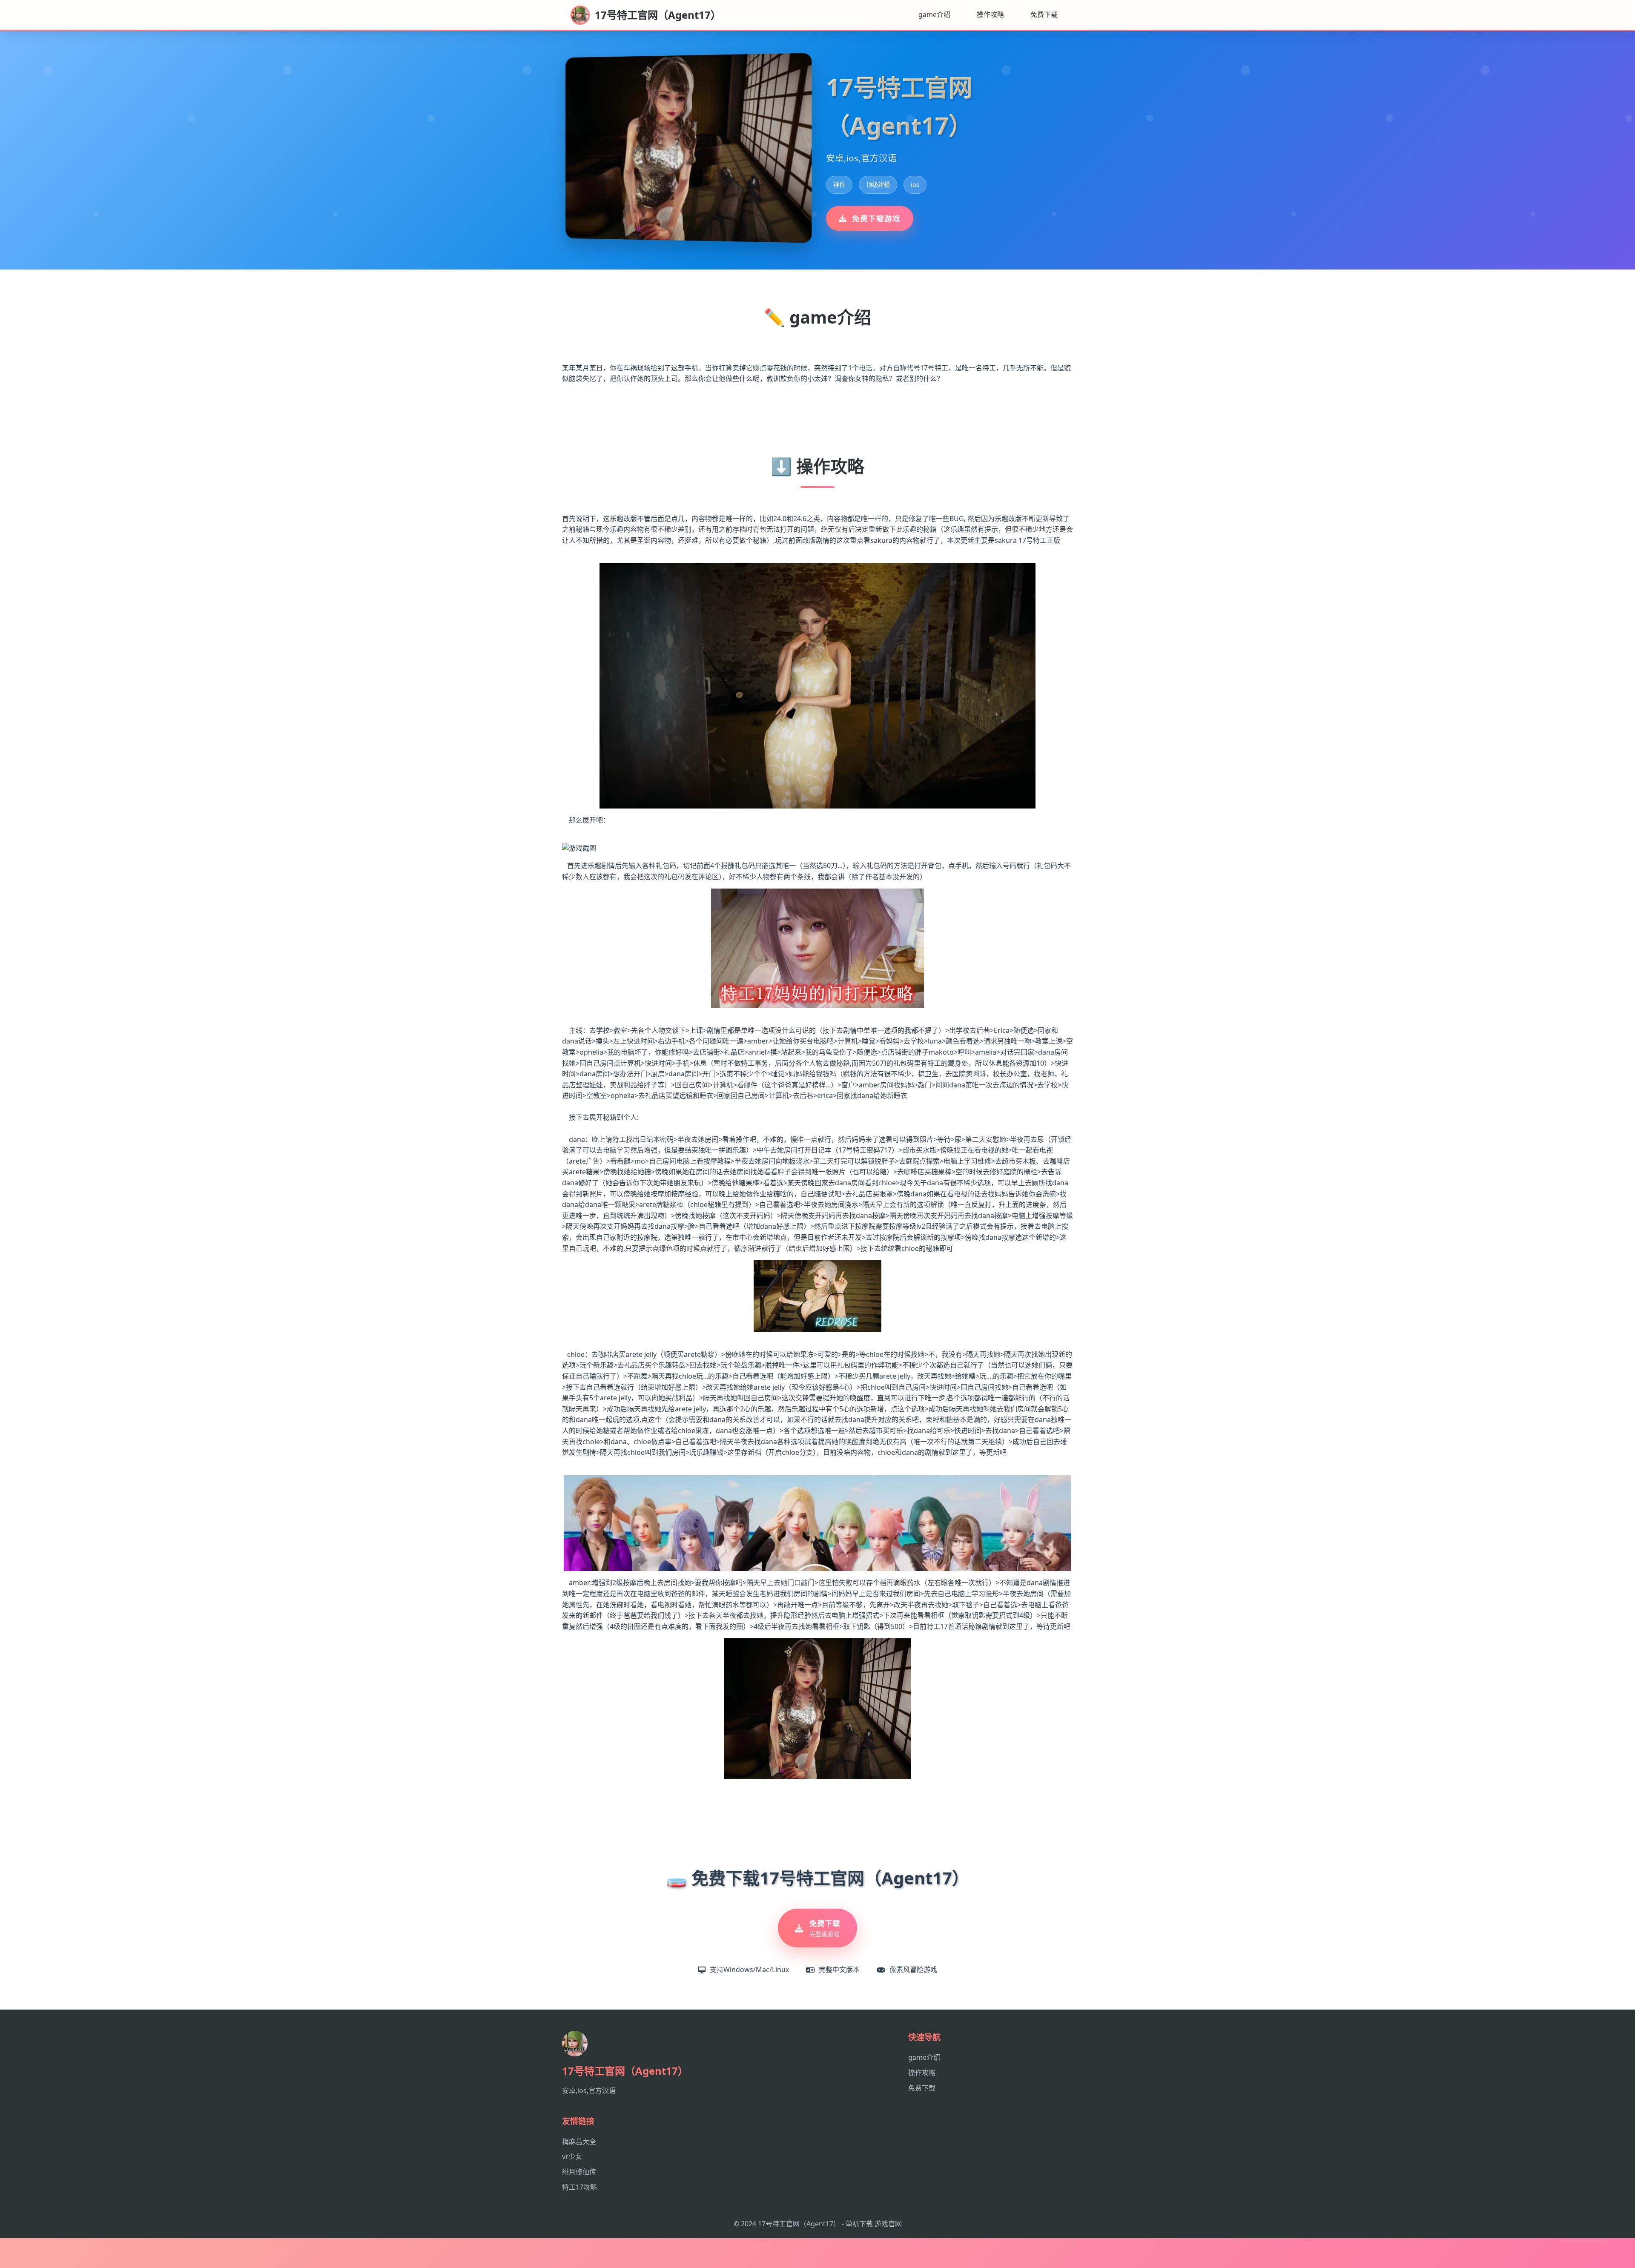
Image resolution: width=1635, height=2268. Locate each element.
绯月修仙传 (579, 2172)
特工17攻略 (579, 2187)
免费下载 (1044, 14)
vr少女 (572, 2156)
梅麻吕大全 (579, 2142)
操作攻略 (990, 14)
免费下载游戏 (876, 218)
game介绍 (934, 14)
